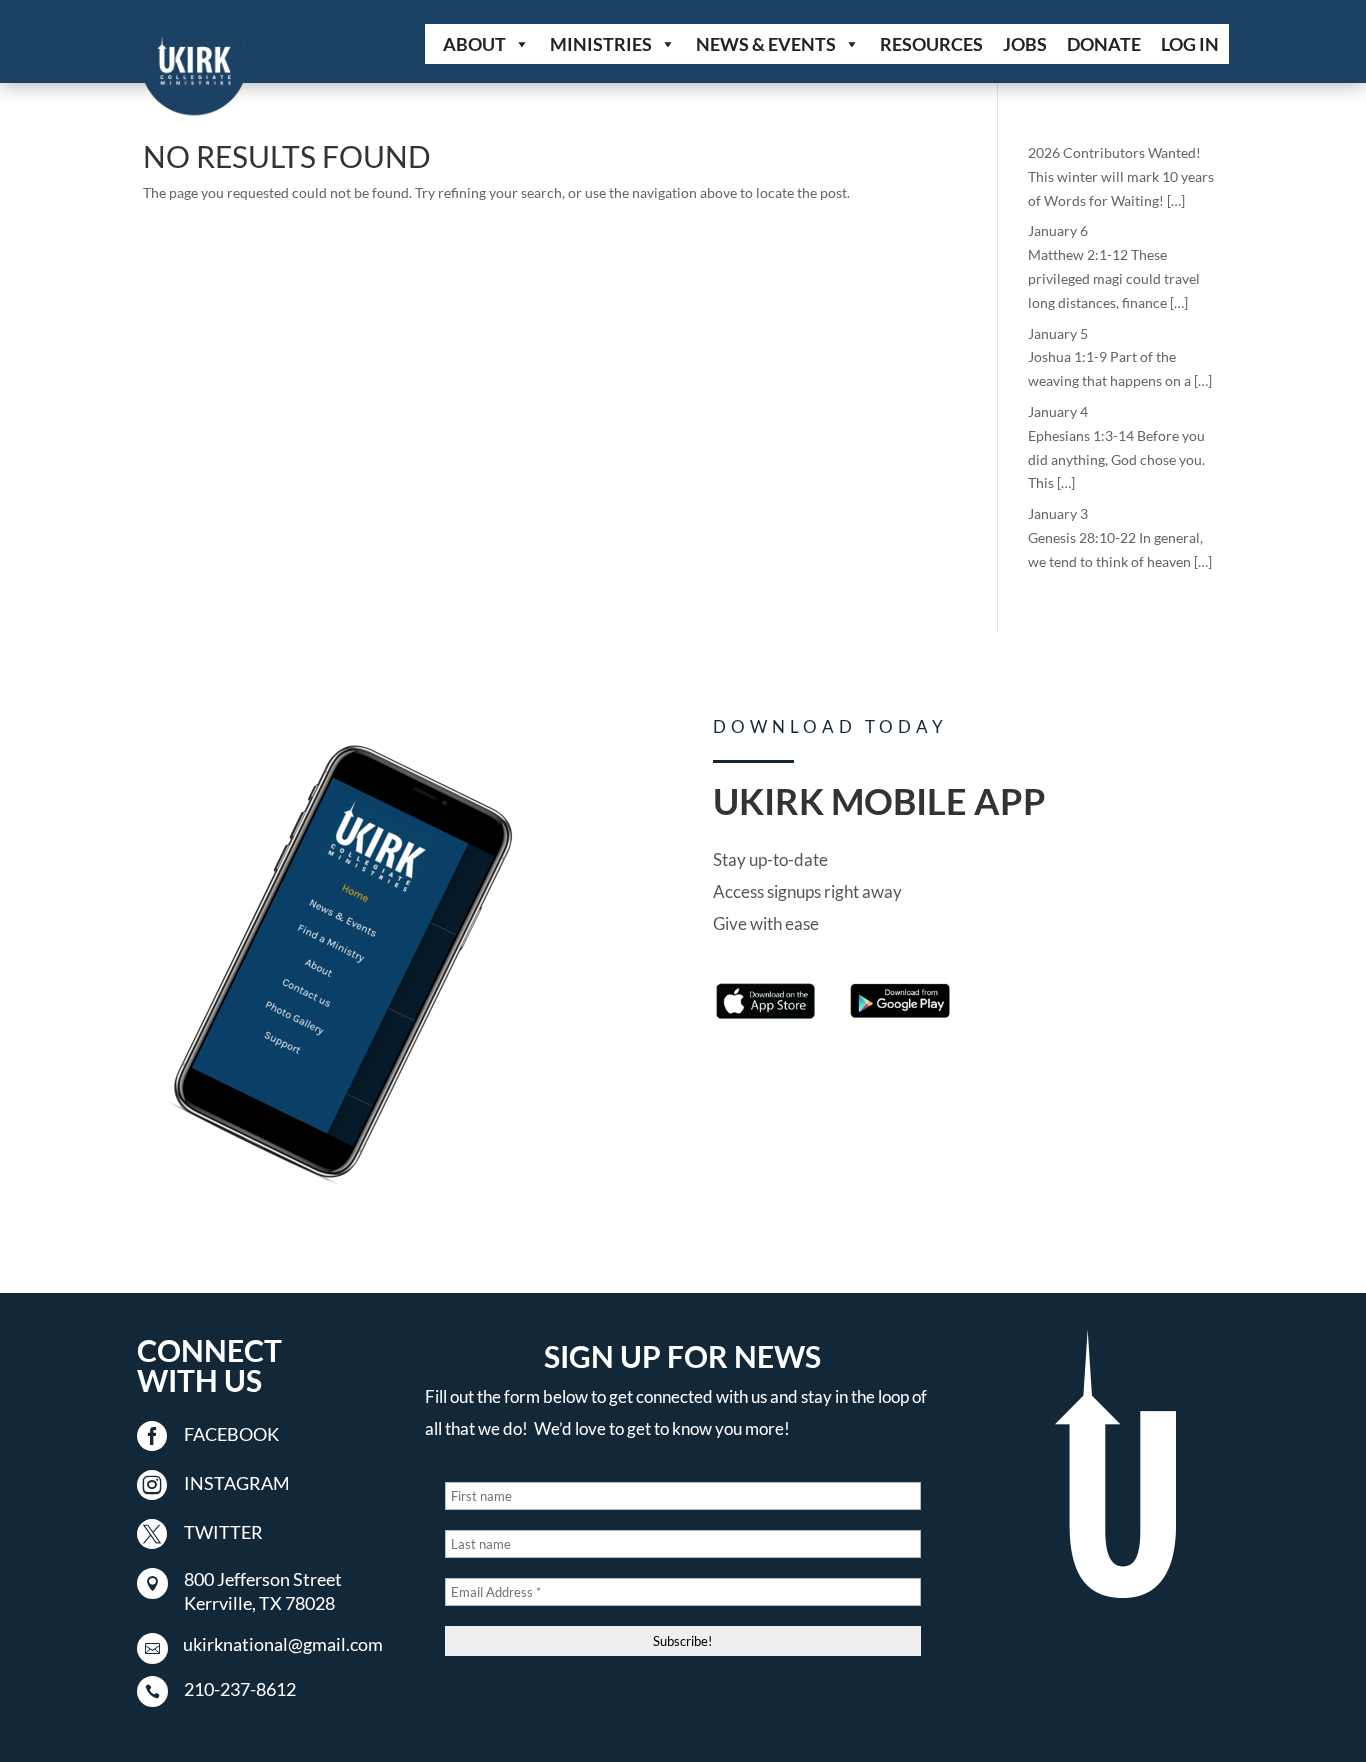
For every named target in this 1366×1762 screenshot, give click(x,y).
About (474, 44)
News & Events (766, 44)
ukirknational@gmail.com (283, 1644)
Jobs (1025, 44)
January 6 (1058, 230)
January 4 (1058, 411)
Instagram (237, 1483)
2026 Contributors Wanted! (1114, 152)
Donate (1104, 44)
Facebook (231, 1434)
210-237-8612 (240, 1689)
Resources (931, 44)
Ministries (601, 44)
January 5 (1058, 333)
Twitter (223, 1532)
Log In (1190, 44)
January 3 (1058, 513)
